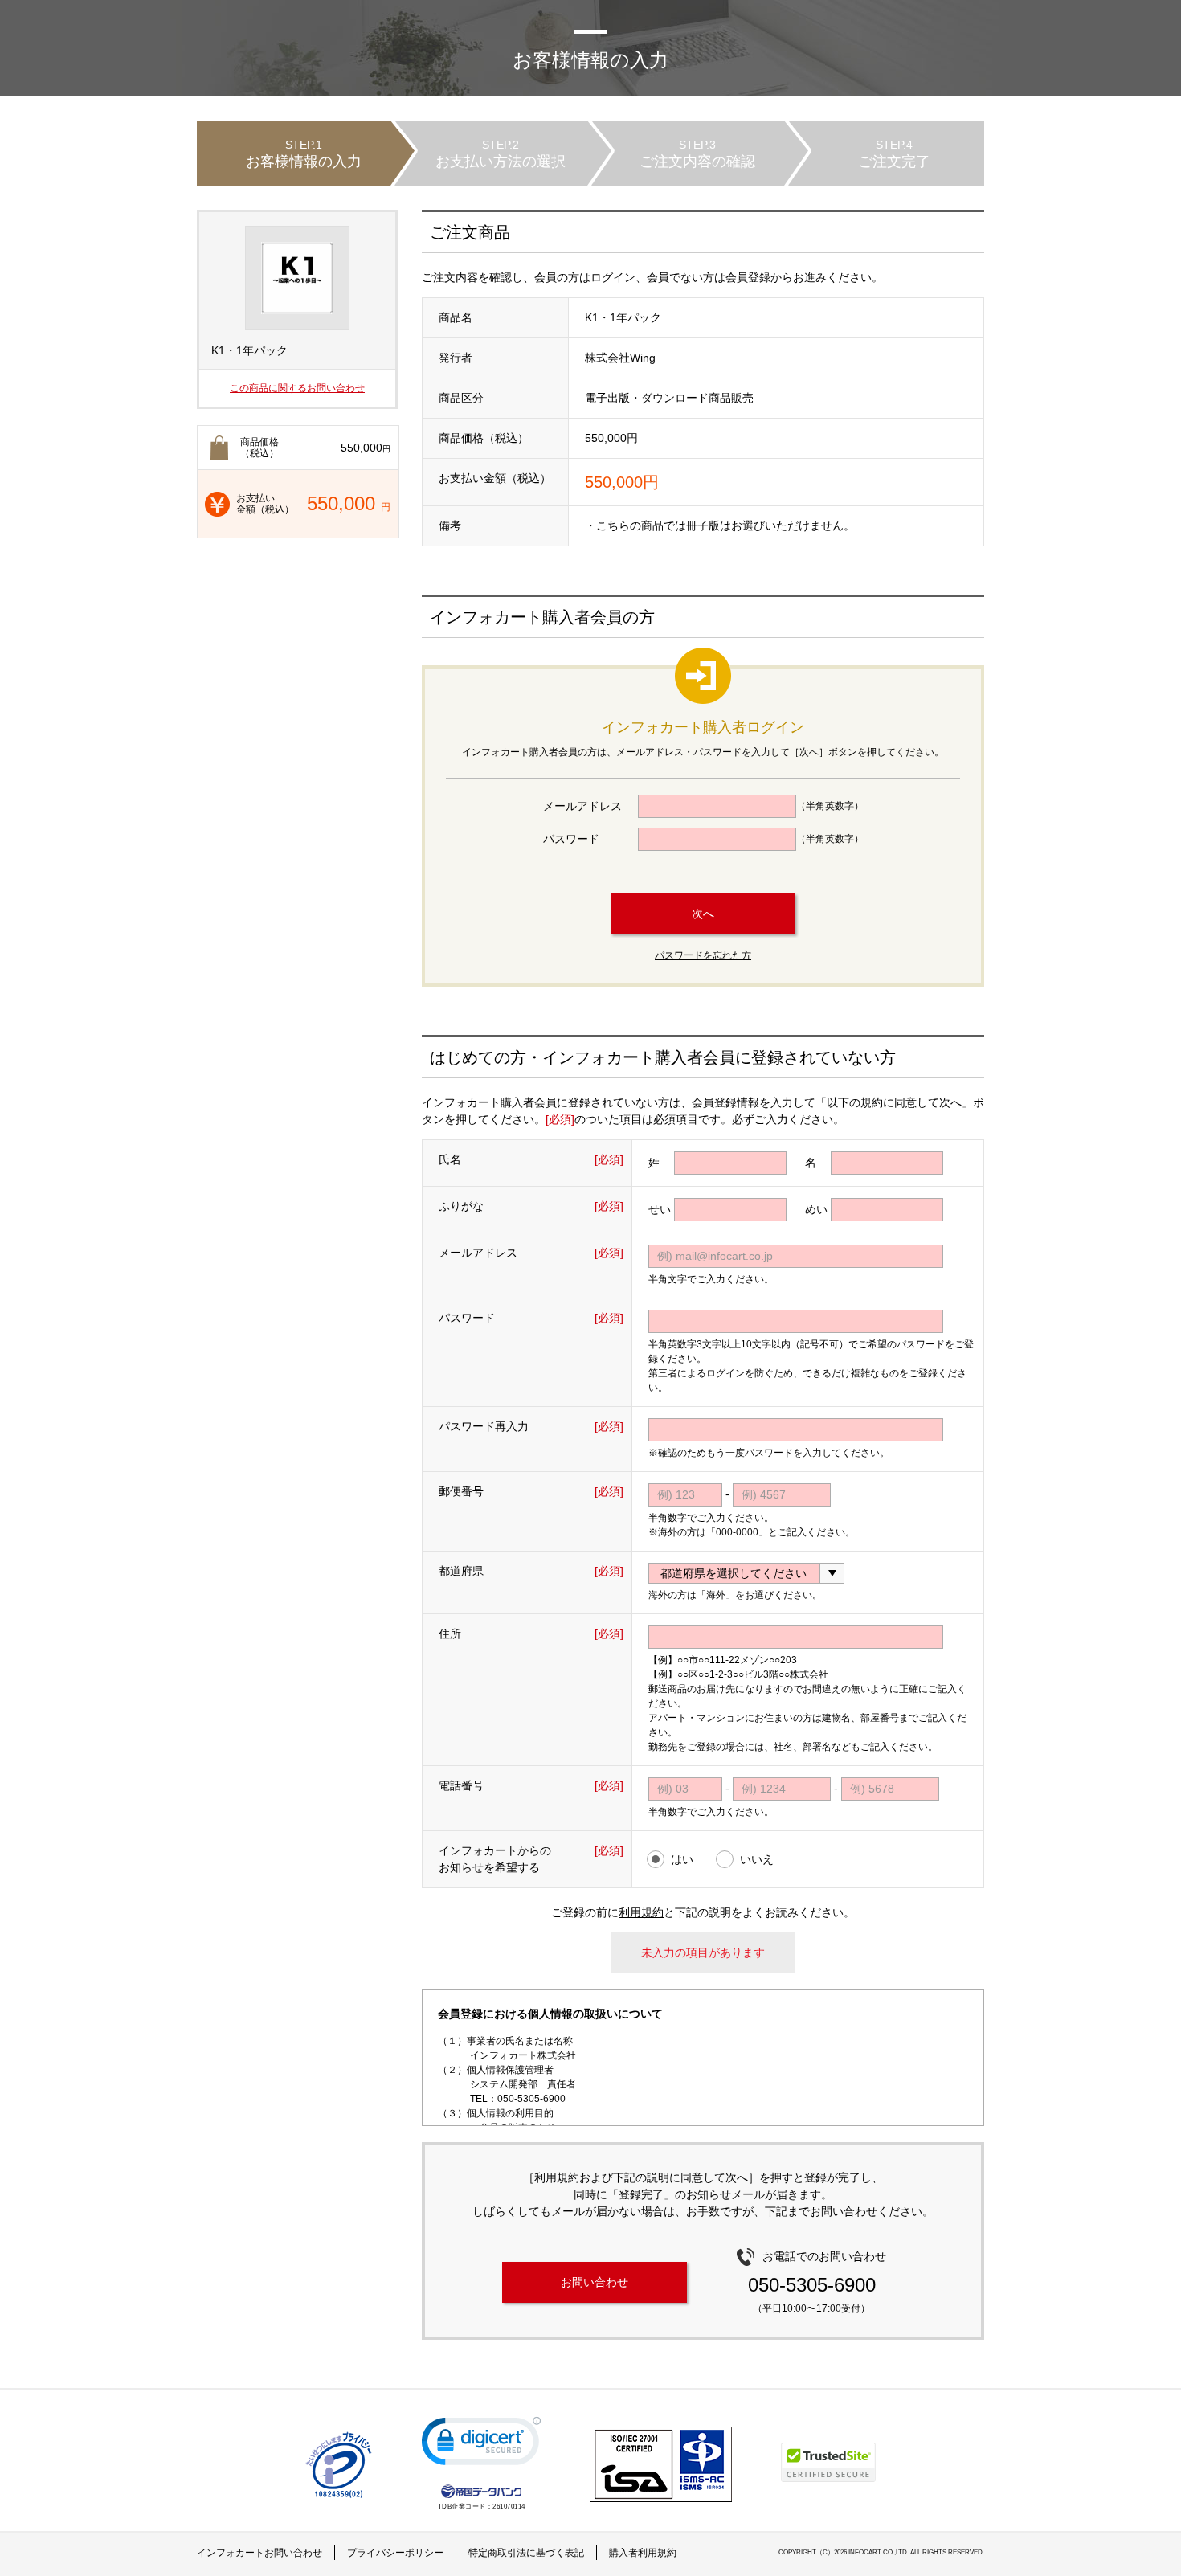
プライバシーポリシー (395, 2553)
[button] (481, 2445)
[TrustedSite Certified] (828, 2462)
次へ (703, 914)
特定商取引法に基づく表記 (526, 2553)
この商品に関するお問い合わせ (297, 388)
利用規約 (641, 1912)
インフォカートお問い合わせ (259, 2553)
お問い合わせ (595, 2282)
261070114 (509, 2506)
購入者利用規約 (643, 2553)
